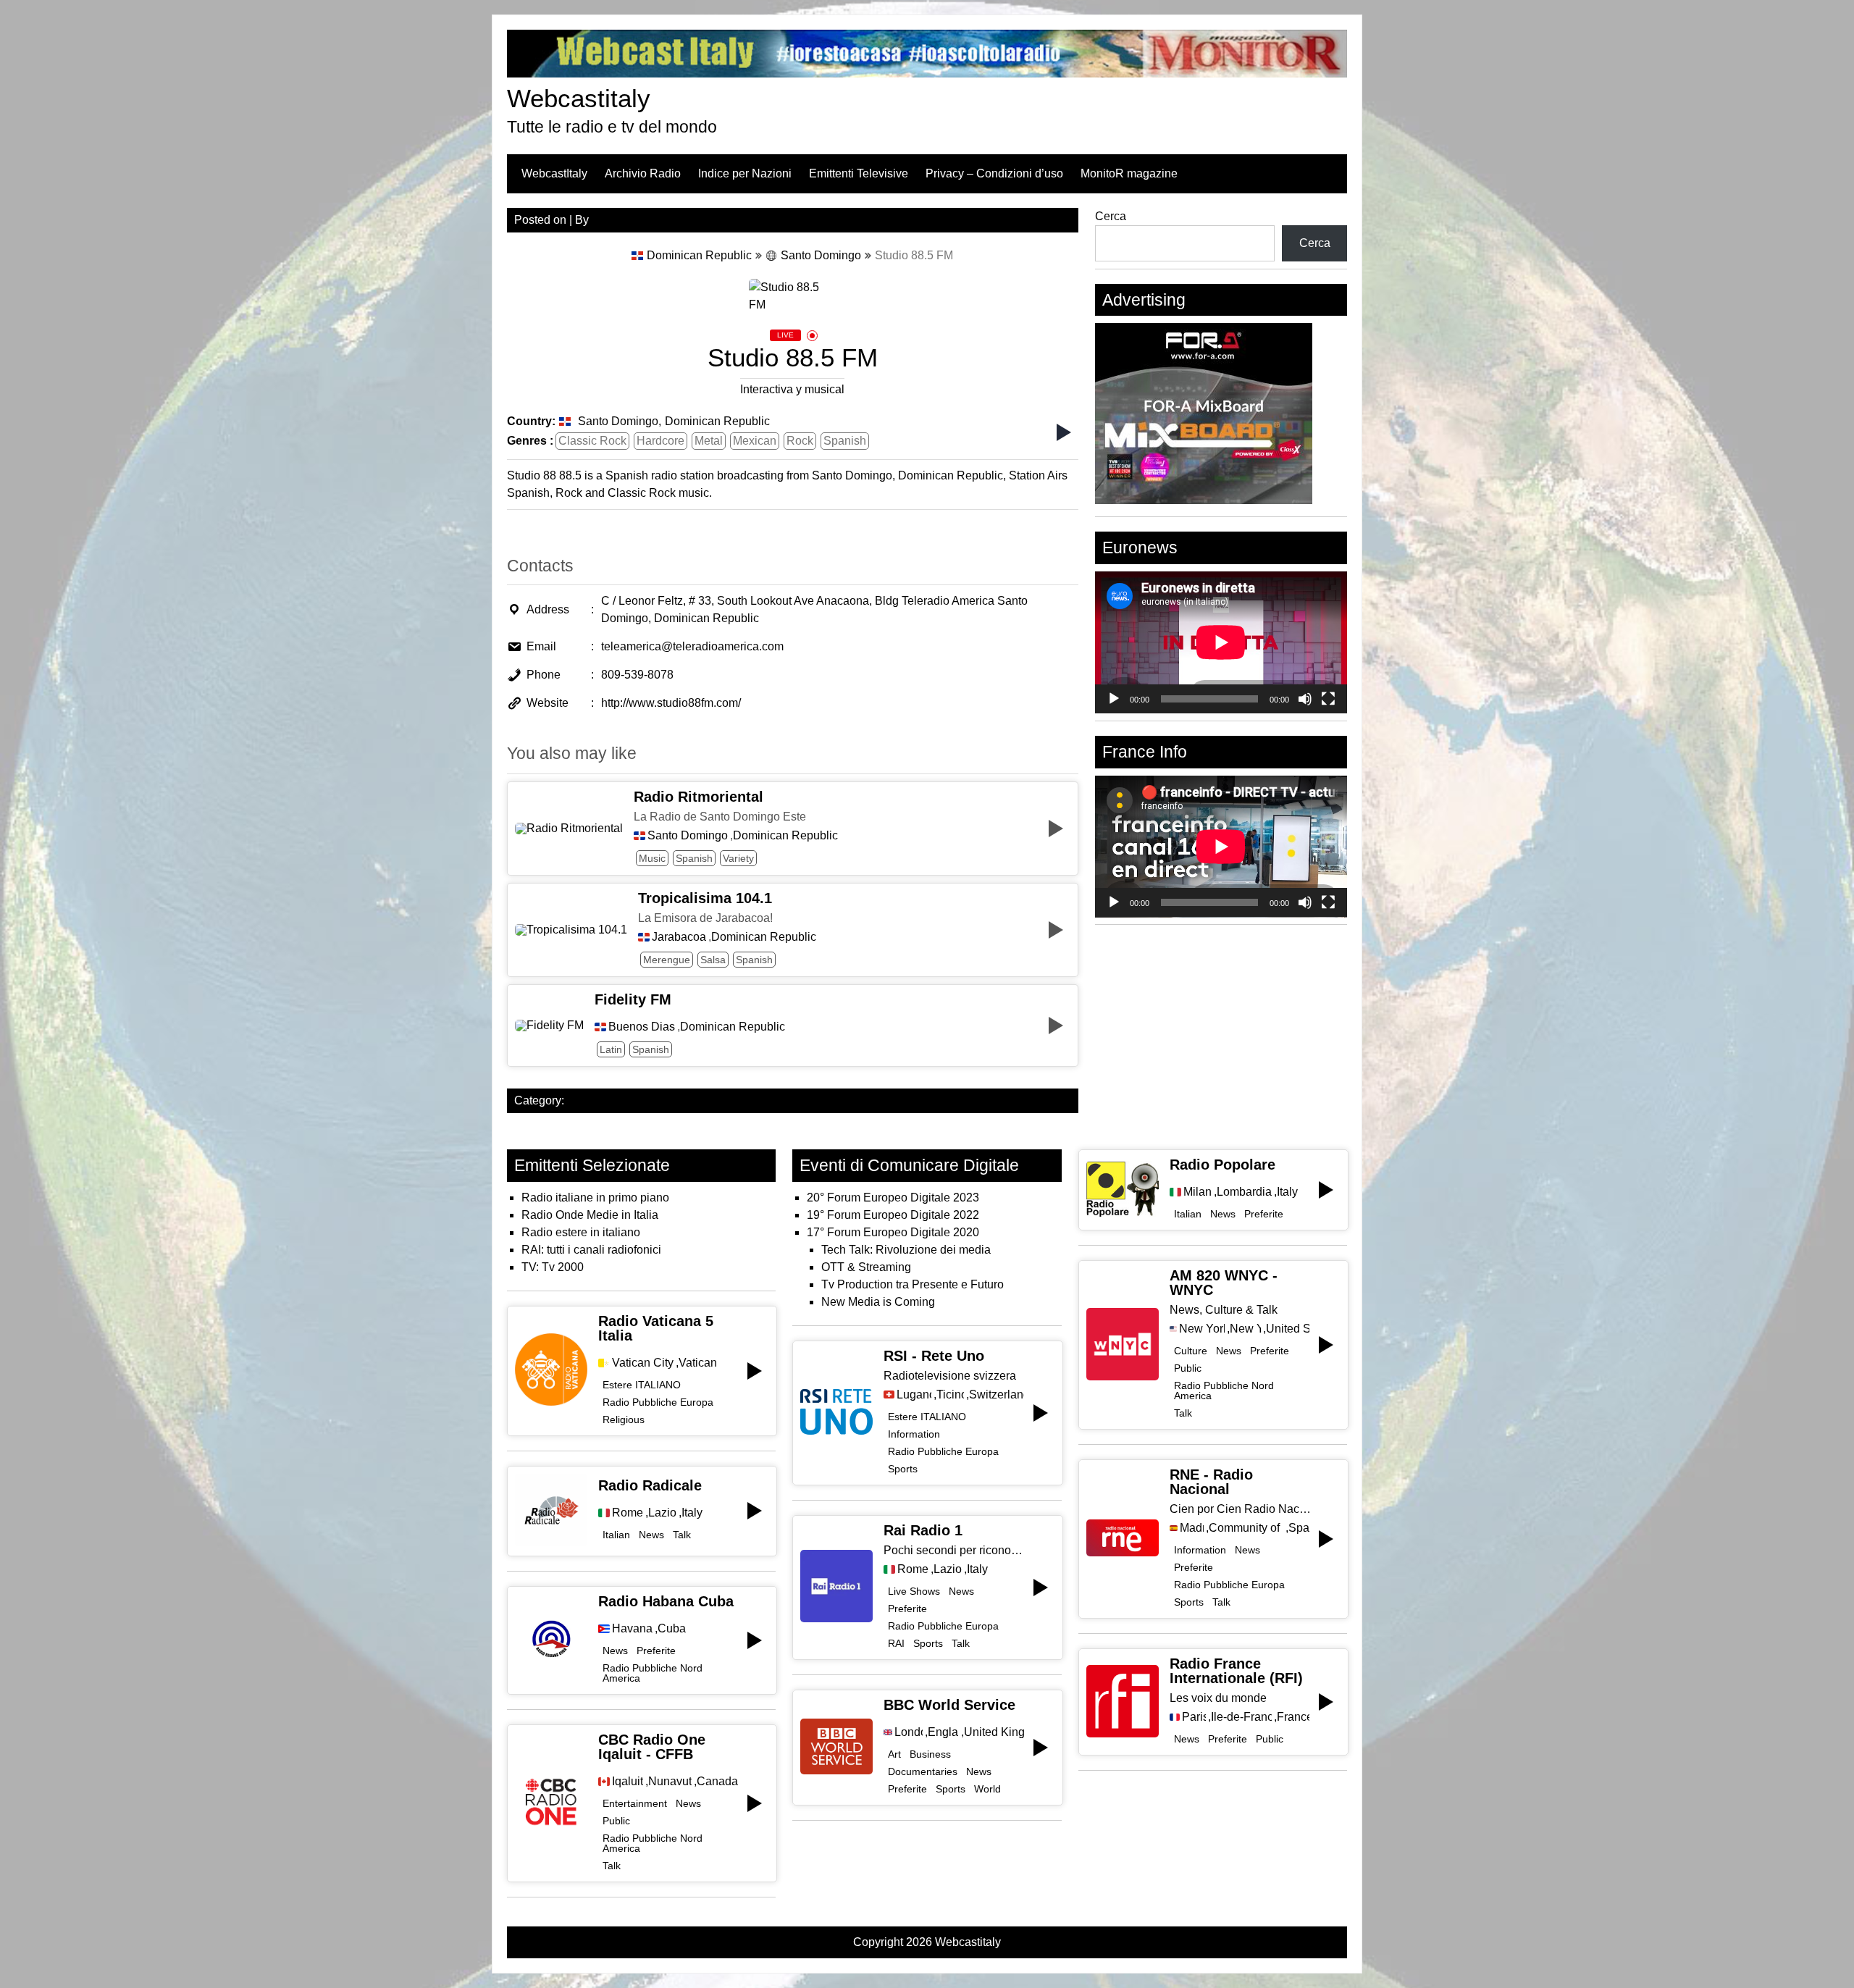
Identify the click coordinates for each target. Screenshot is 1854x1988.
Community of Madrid (1246, 1528)
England (943, 1732)
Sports (903, 1469)
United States (1288, 1329)
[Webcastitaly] (927, 74)
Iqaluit (628, 1782)
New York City (1202, 1329)
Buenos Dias (642, 1027)
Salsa (713, 960)
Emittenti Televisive (859, 173)
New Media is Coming (878, 1302)
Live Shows (914, 1591)
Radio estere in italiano (581, 1232)
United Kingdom (994, 1732)
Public (616, 1821)
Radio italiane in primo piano (595, 1198)
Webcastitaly (579, 98)
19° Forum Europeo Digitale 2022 (893, 1215)
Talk (682, 1535)
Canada (717, 1782)
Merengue (667, 960)
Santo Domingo (821, 255)
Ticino (950, 1395)
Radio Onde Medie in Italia (590, 1215)
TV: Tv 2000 (553, 1267)
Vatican (698, 1363)
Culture (1191, 1351)
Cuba (672, 1629)
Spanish (845, 441)
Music (652, 858)
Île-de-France (1242, 1717)
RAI (896, 1643)
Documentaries (923, 1771)
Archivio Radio (643, 173)
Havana (632, 1629)
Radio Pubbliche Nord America (653, 1673)
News (651, 1535)
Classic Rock (592, 441)
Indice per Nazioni (745, 173)
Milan (1197, 1192)
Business (930, 1754)
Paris (1194, 1717)
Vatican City (643, 1363)
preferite (656, 1651)
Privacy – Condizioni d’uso (994, 173)
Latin (611, 1049)
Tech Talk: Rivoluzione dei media (906, 1250)
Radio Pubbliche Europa (658, 1402)
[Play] (1114, 699)
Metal (709, 441)
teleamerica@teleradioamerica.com (692, 646)
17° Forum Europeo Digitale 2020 (893, 1232)
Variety (738, 858)
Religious (624, 1419)
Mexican (755, 441)
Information (914, 1434)
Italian (616, 1535)
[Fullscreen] (1328, 699)
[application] (1221, 642)
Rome (628, 1513)
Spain (1299, 1528)
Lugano (914, 1395)
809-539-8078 (637, 675)
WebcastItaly (554, 173)
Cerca (1111, 216)
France (1293, 1717)
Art (894, 1754)
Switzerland (996, 1395)
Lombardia (1244, 1192)
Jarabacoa (679, 937)
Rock (800, 441)
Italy (692, 1513)
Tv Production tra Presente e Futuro (913, 1284)
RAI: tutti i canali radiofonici (591, 1250)
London (909, 1732)
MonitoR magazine (1129, 173)
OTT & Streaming (866, 1267)
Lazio (662, 1513)
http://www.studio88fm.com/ (671, 703)
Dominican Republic (699, 255)
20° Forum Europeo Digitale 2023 (893, 1198)
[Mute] (1305, 699)
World (987, 1789)
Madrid (1192, 1528)
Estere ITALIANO (642, 1385)
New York (1245, 1329)
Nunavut (670, 1782)
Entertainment (635, 1803)
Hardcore (660, 441)
